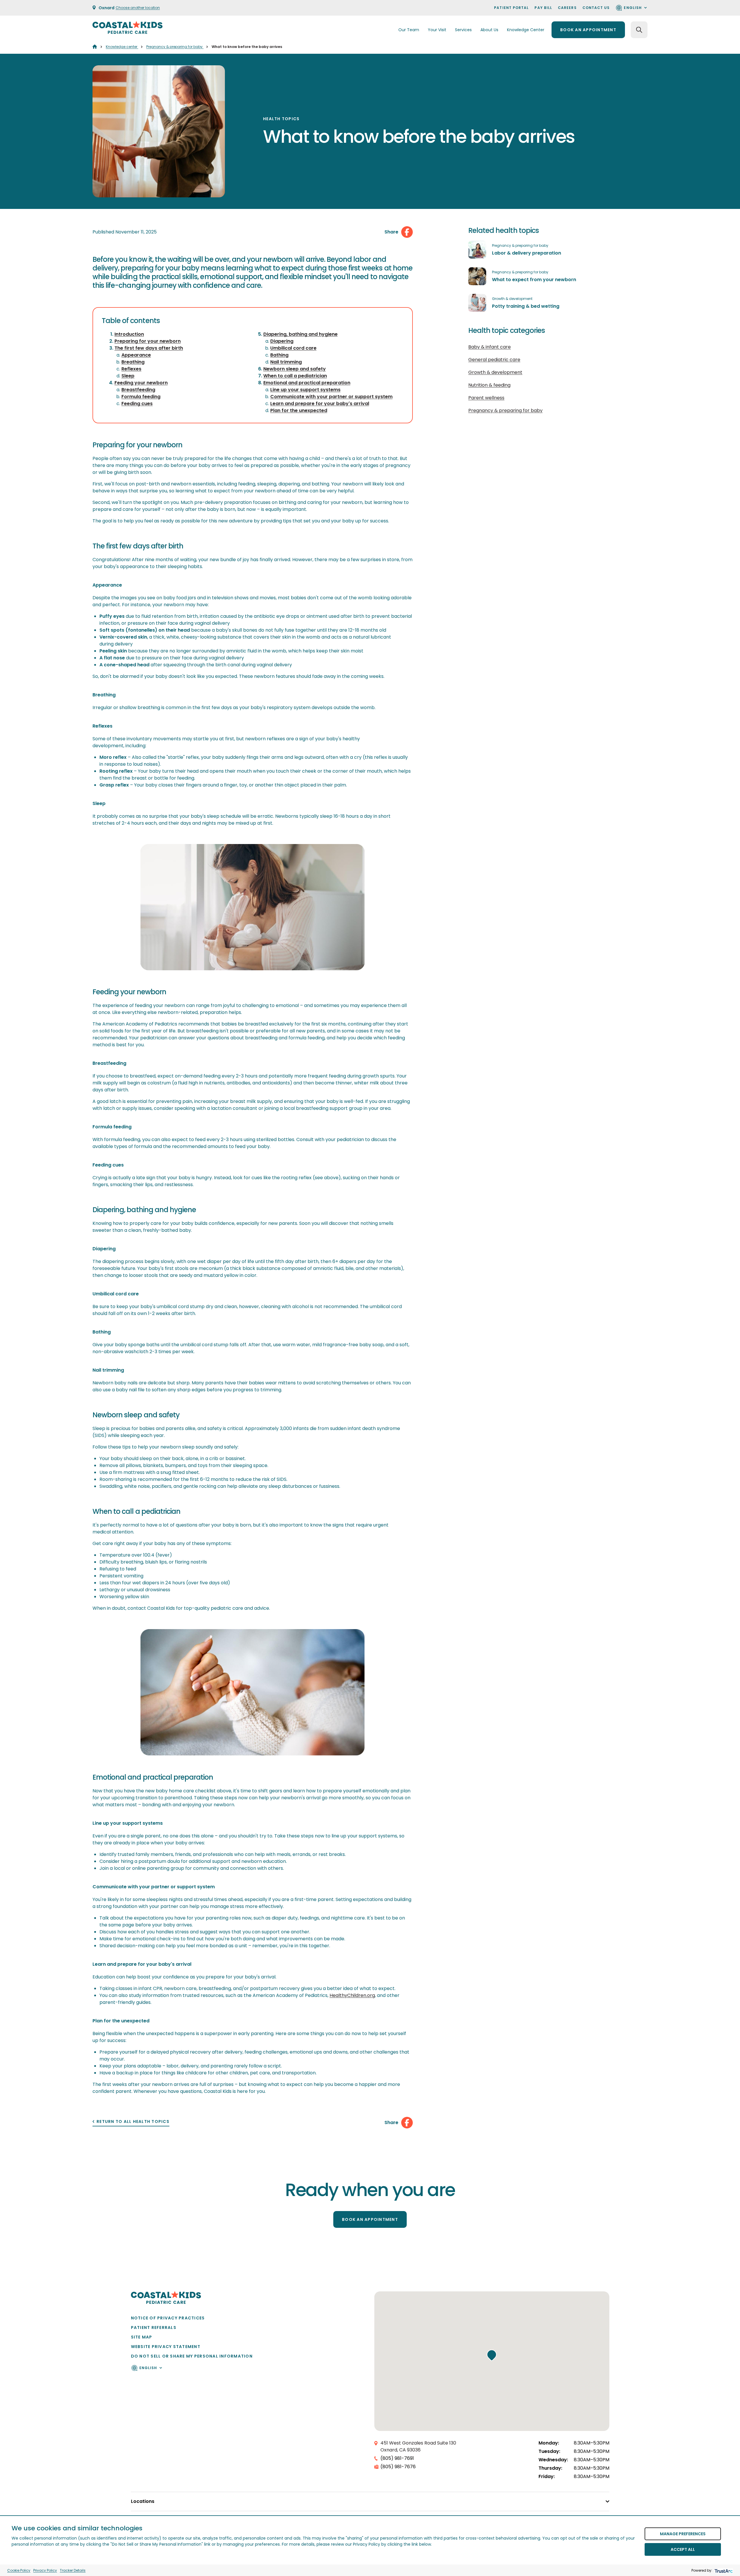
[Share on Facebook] (407, 232)
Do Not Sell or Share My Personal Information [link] (192, 2356)
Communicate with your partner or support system (331, 397)
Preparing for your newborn (148, 341)
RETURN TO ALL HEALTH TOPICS (133, 2122)
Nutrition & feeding (489, 385)
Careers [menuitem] (567, 8)
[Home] (95, 47)
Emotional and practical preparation (307, 383)
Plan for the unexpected (299, 410)
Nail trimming (286, 362)
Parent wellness (486, 398)
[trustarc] (723, 2570)
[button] (492, 2355)
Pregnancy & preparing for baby (175, 47)
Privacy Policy (45, 2570)
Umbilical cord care (293, 348)
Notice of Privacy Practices (168, 2318)
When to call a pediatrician (295, 376)
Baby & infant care (490, 347)
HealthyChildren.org (352, 1995)
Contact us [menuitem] (596, 8)
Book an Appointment (370, 2219)
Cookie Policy (19, 2570)
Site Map (142, 2337)
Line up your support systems (305, 390)
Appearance (136, 355)
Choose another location (138, 8)
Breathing (133, 362)
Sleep (128, 376)
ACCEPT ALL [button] (683, 2549)
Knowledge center (122, 47)
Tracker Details (73, 2570)
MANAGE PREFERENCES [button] (683, 2534)
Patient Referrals (154, 2328)
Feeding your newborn (141, 383)
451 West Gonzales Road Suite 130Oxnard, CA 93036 (418, 2446)
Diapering (282, 341)
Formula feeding (141, 397)
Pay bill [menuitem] (543, 8)
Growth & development (512, 299)
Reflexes (131, 369)
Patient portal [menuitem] (511, 8)
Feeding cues (137, 404)
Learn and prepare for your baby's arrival (320, 404)
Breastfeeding (138, 390)
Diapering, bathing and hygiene (300, 334)
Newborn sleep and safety (295, 369)
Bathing (279, 355)
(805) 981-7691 (397, 2458)
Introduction (129, 334)
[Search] (639, 30)
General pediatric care (494, 360)
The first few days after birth (149, 348)
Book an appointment (588, 30)
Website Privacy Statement (166, 2347)
